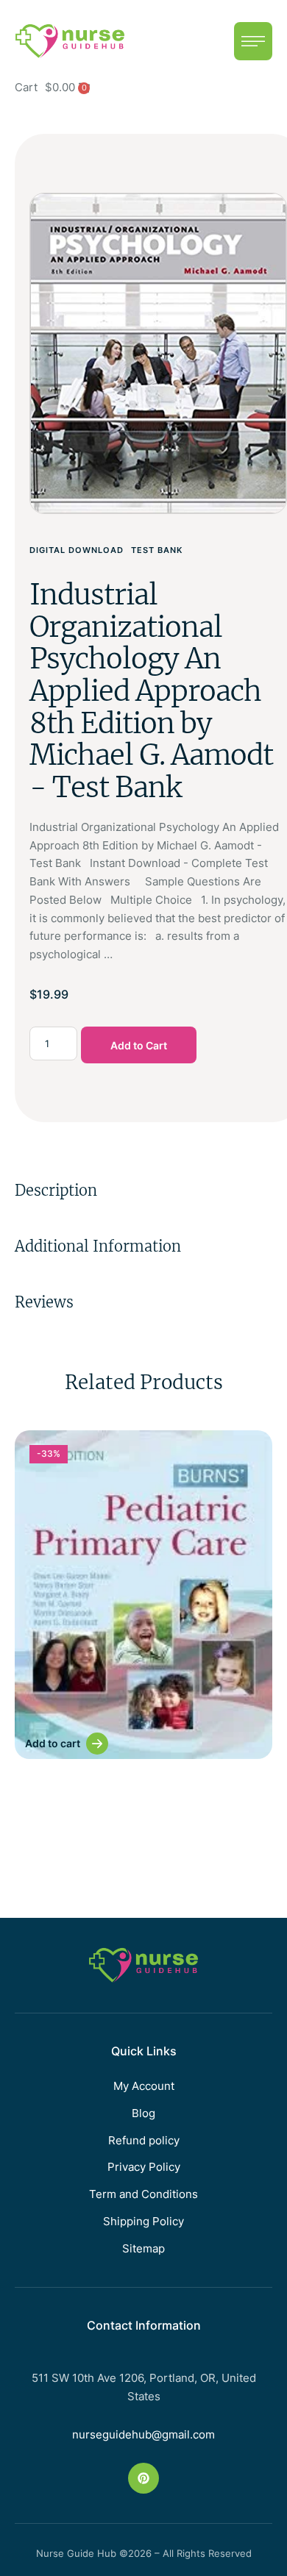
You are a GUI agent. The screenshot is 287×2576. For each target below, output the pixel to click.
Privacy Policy (144, 2167)
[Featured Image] (143, 1595)
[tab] (143, 1191)
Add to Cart (139, 1045)
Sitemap (143, 2248)
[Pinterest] (143, 2478)
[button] (253, 41)
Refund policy (144, 2140)
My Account (144, 2086)
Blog (143, 2113)
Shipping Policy (143, 2221)
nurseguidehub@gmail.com (143, 2434)
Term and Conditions (143, 2194)
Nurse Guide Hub (76, 2553)
